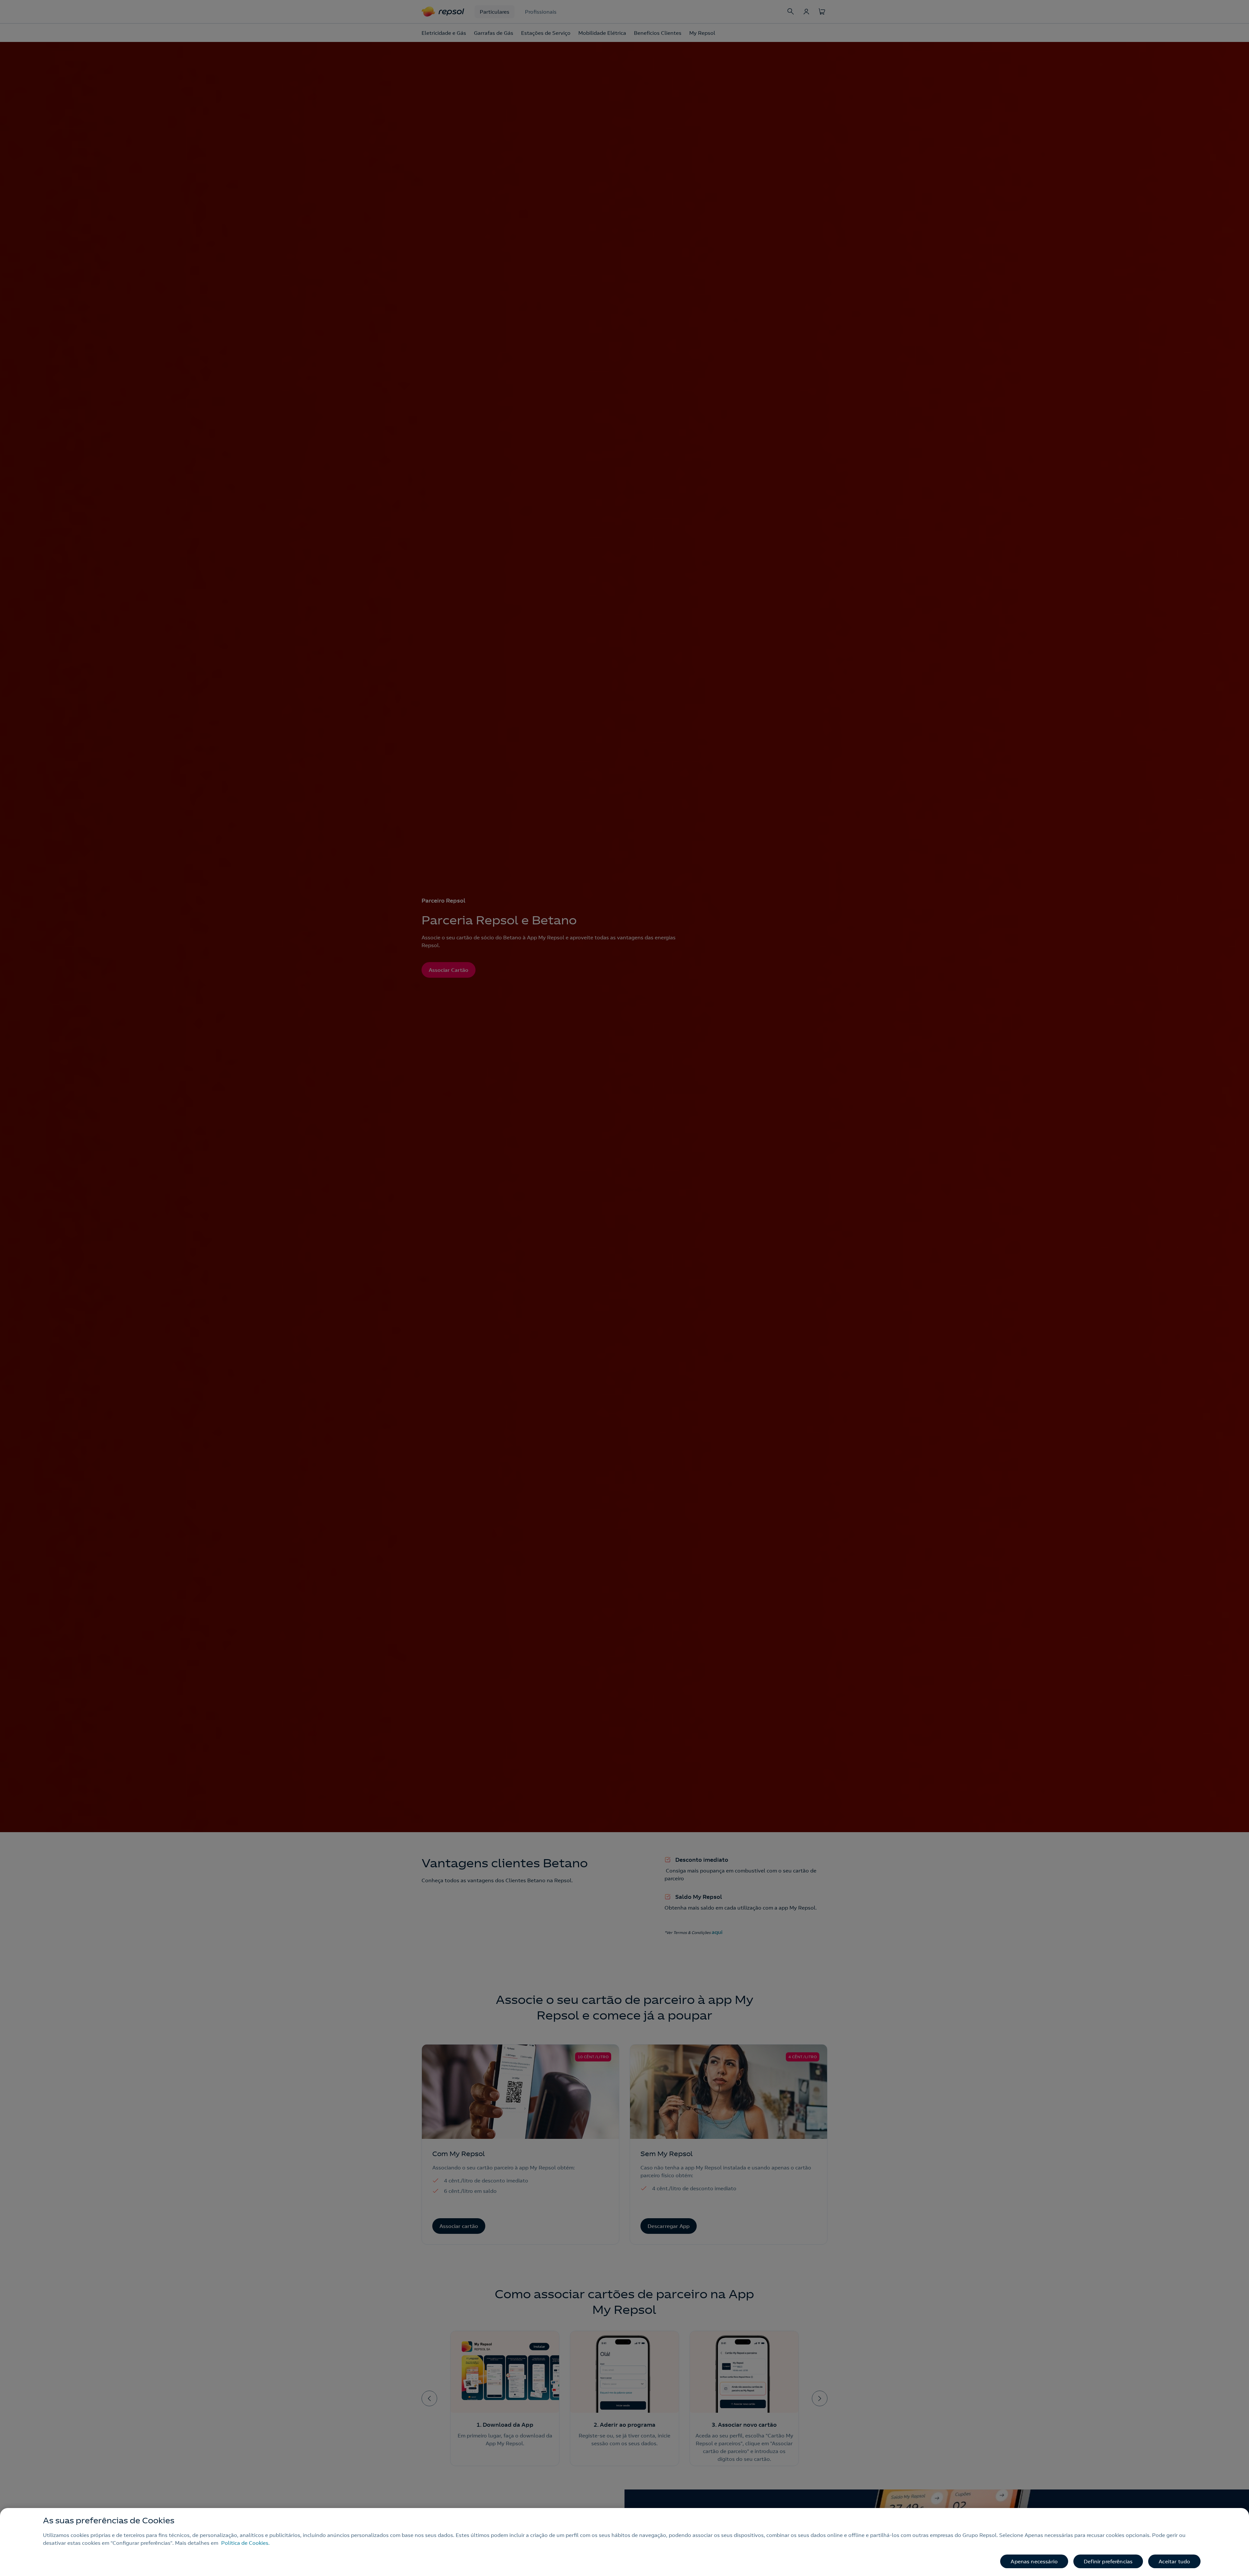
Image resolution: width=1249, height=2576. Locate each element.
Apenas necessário (1034, 2561)
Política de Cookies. (245, 2543)
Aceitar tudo (1174, 2561)
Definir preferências (1108, 2561)
